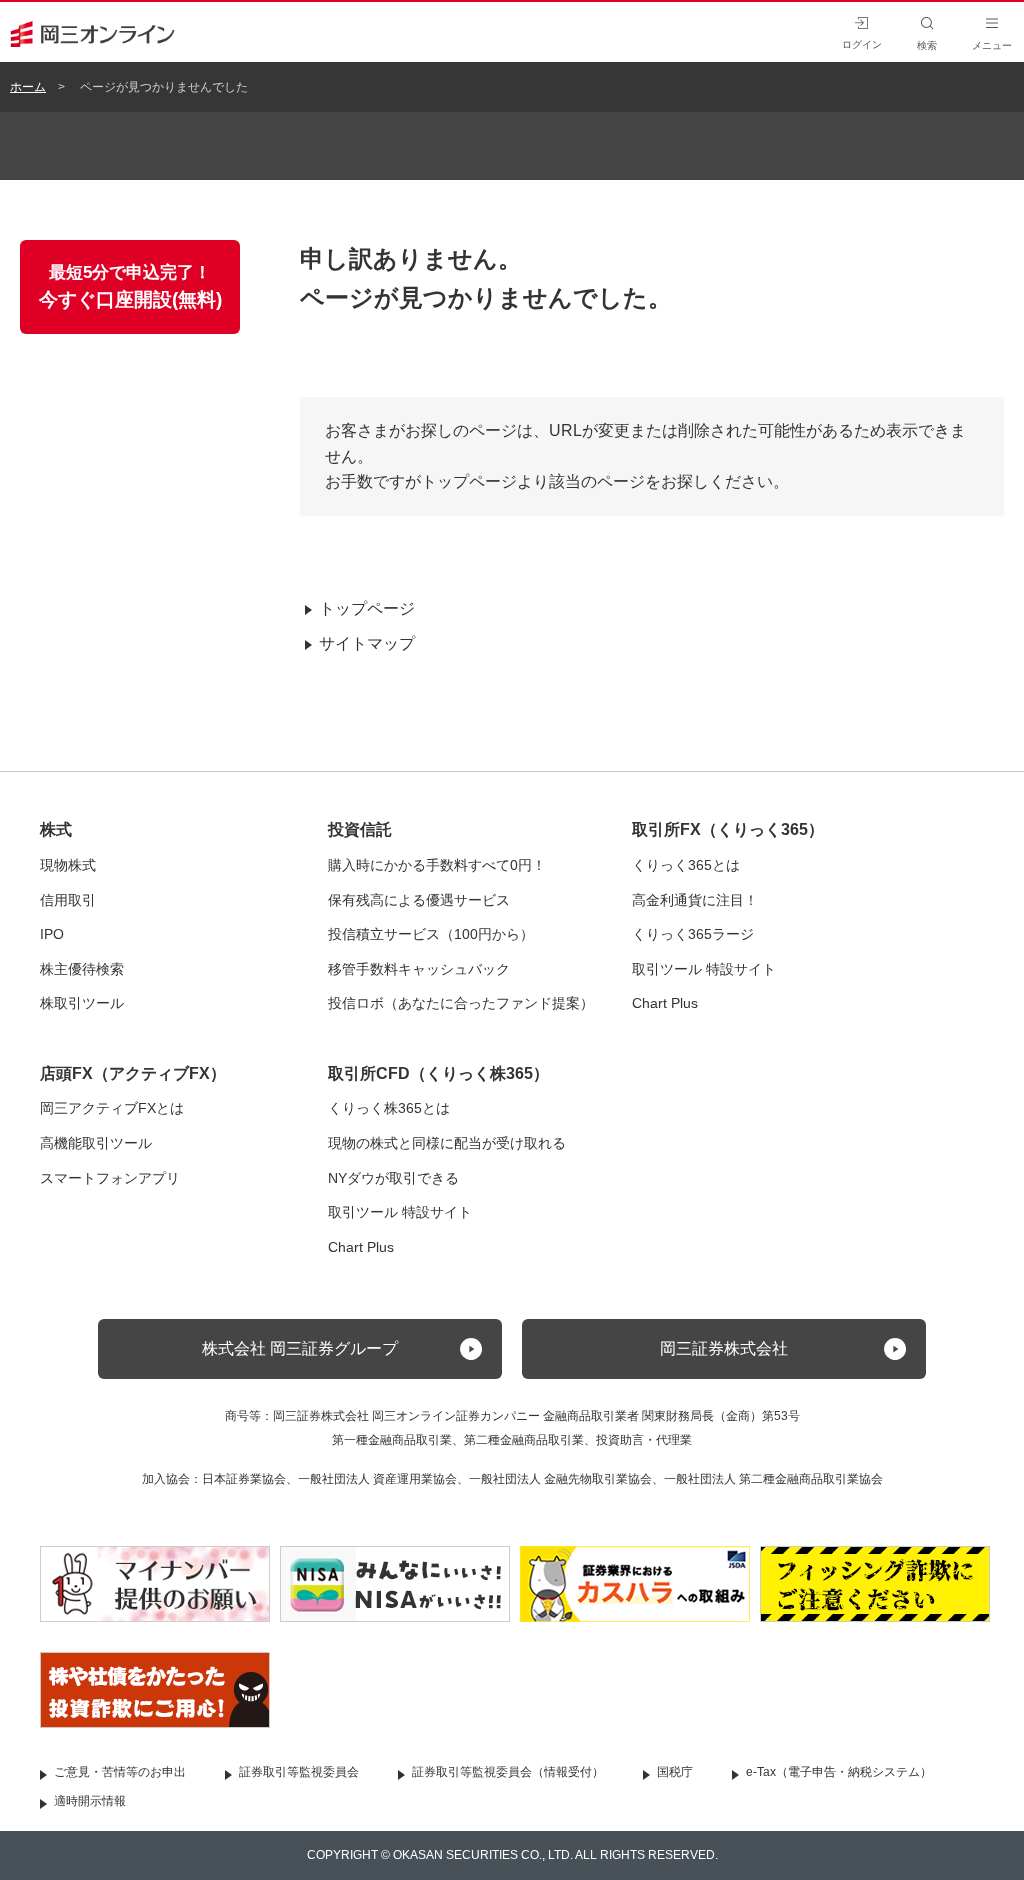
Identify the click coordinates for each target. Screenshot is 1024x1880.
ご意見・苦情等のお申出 (120, 1772)
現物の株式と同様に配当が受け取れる (447, 1143)
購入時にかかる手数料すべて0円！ (437, 865)
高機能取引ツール (96, 1143)
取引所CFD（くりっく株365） (438, 1073)
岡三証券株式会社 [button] (724, 1348)
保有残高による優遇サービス (419, 900)
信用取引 (68, 900)
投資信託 (360, 829)
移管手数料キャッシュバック (419, 969)
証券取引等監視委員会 (299, 1772)
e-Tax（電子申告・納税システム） (839, 1772)
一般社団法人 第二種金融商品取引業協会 (773, 1479)
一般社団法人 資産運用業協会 (377, 1479)
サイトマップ (367, 643)
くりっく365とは (686, 865)
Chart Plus (665, 1003)
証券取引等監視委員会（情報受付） (508, 1772)
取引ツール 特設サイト (704, 969)
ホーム (28, 87)
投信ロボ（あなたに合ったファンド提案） (461, 1003)
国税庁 (675, 1772)
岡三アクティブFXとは (112, 1108)
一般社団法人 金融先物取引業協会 (560, 1479)
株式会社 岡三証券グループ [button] (300, 1348)
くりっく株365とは (389, 1108)
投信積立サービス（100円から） (431, 934)
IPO (52, 934)
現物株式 (68, 865)
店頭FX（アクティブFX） (133, 1073)
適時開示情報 (90, 1801)
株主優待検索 (82, 969)
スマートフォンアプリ (110, 1178)
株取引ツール (82, 1003)
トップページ (367, 608)
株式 (56, 829)
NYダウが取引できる (393, 1178)
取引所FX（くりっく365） (728, 829)
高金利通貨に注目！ (695, 900)
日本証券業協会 (244, 1479)
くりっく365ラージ (693, 934)
